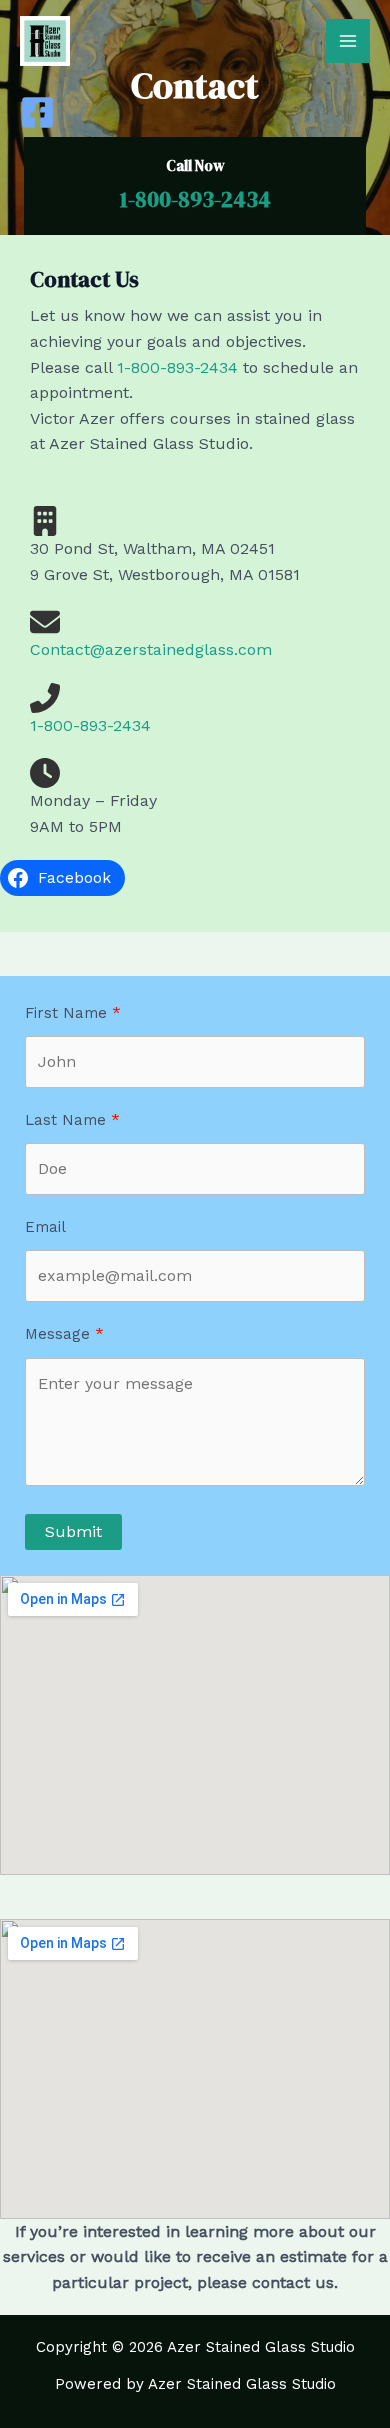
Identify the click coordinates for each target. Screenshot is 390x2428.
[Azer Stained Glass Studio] (45, 41)
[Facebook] (37, 112)
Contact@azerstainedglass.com (151, 649)
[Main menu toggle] (348, 41)
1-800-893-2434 (195, 199)
